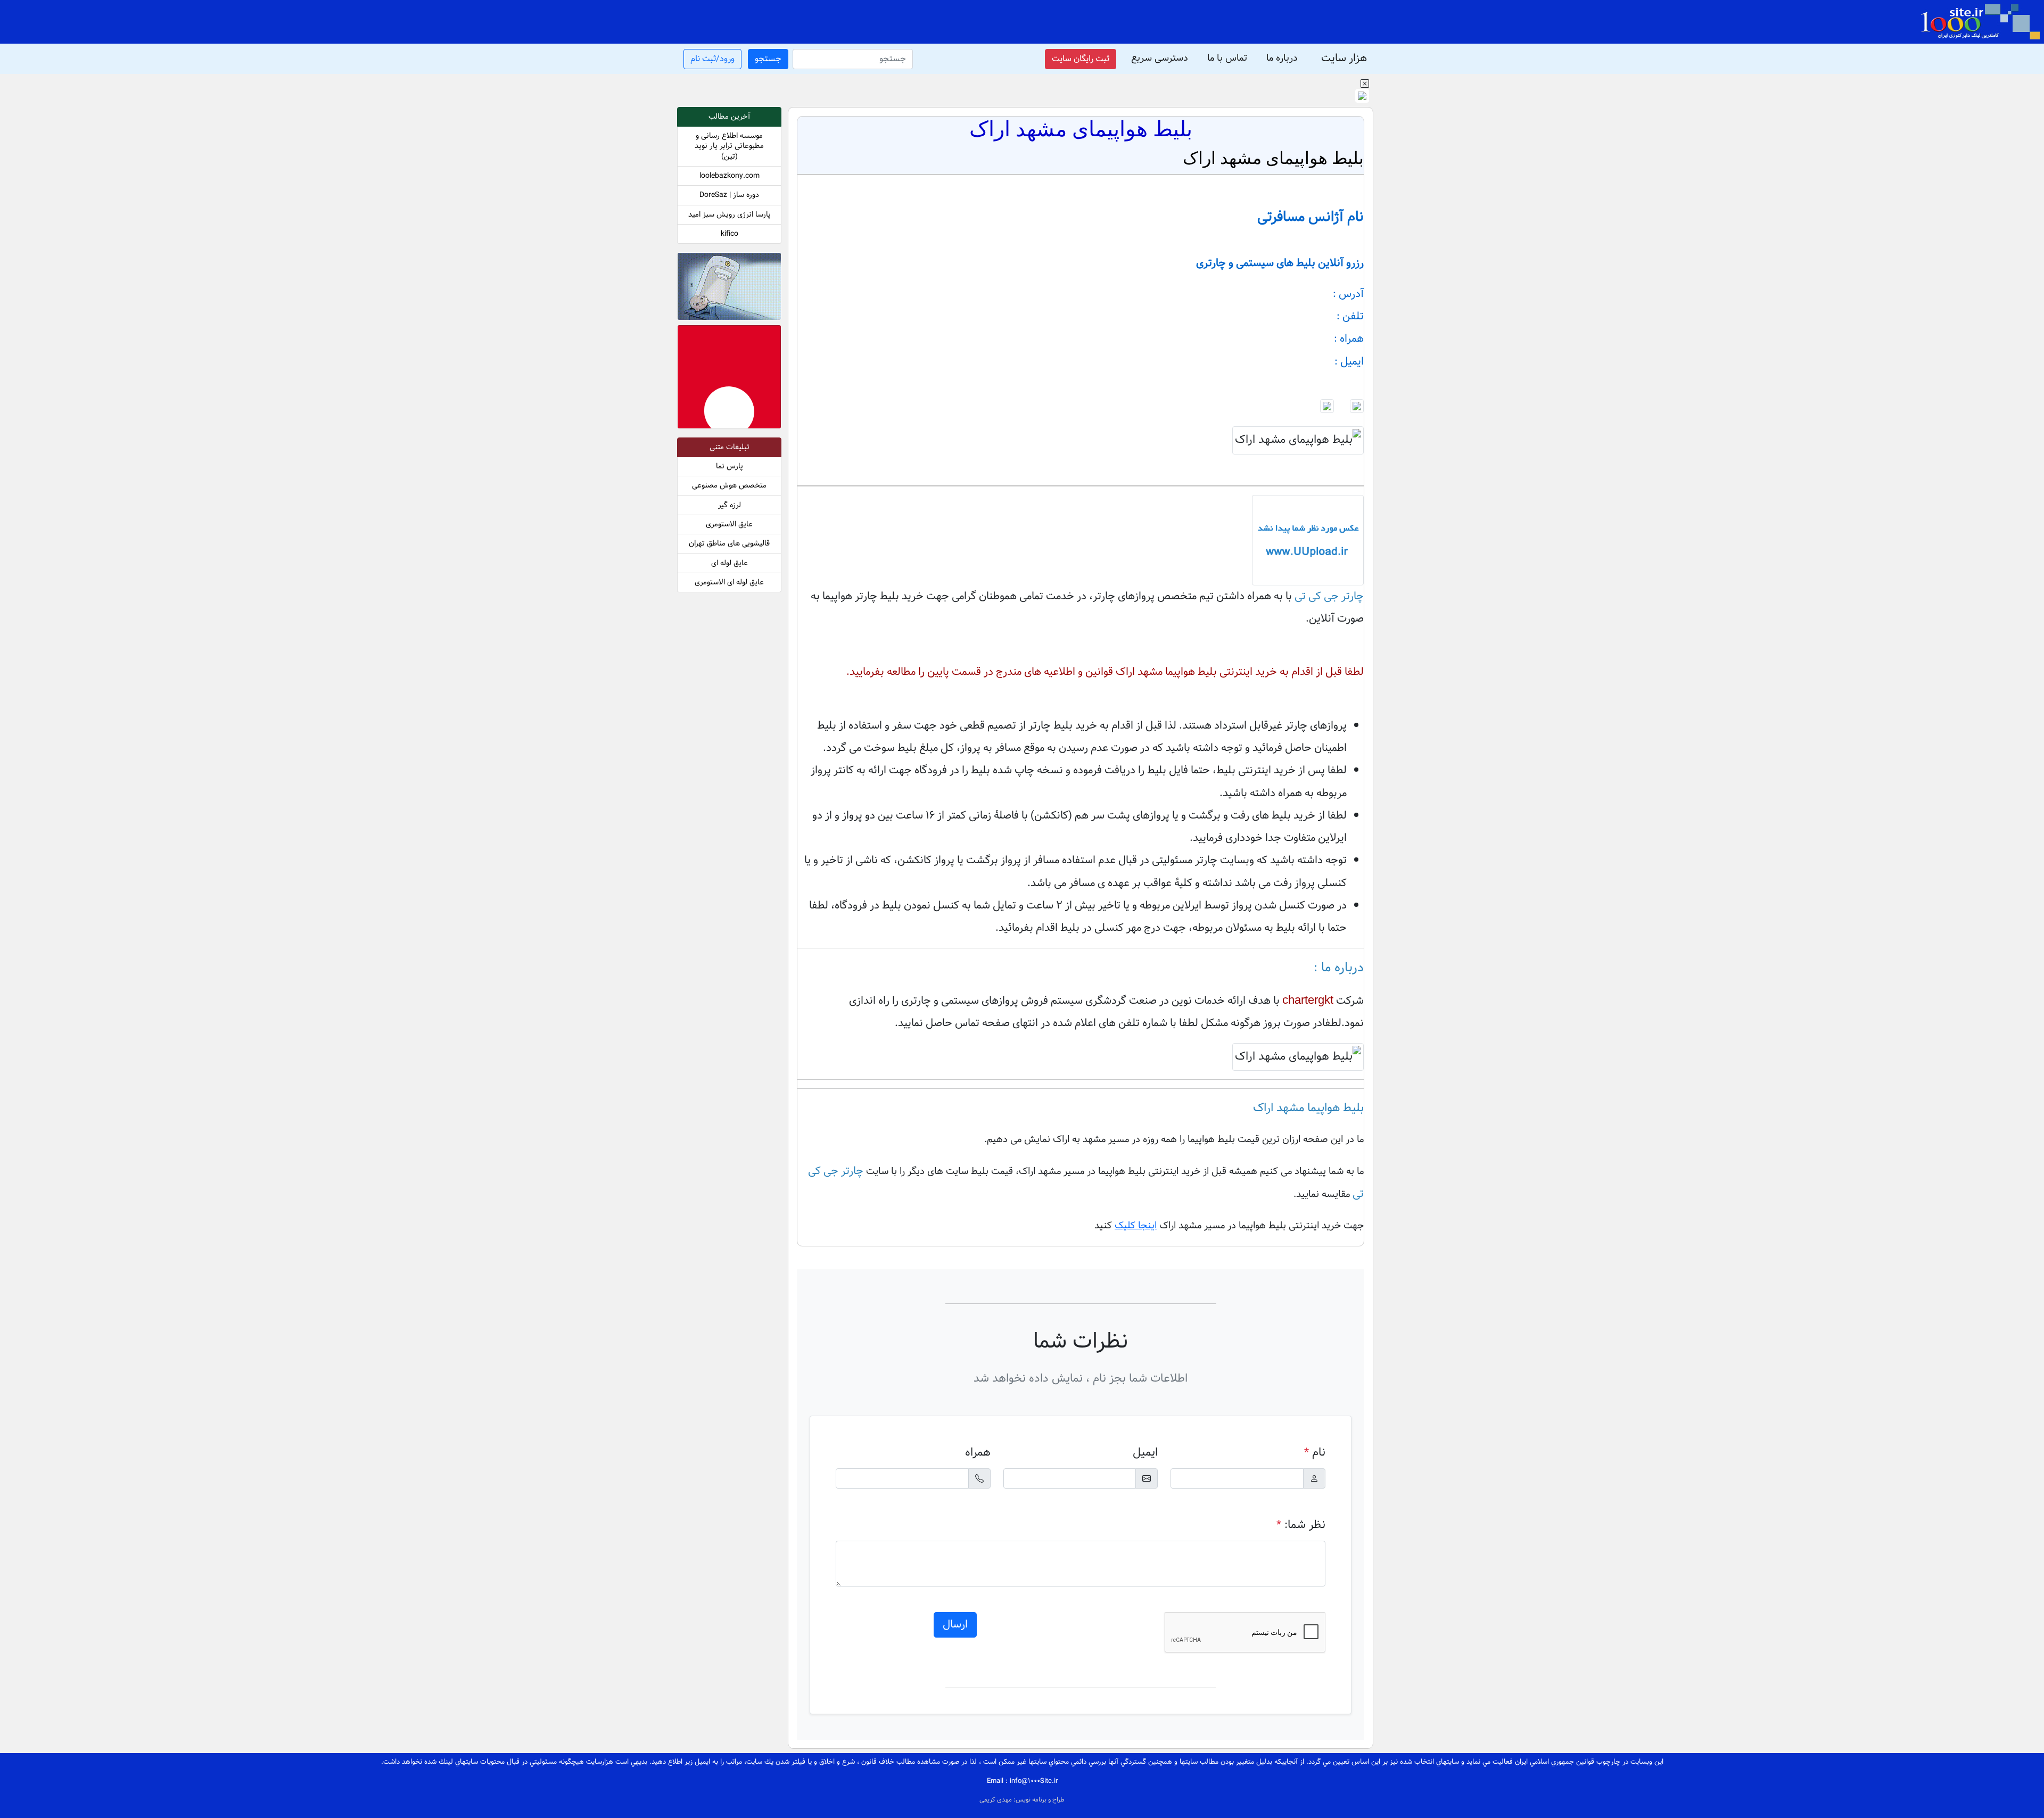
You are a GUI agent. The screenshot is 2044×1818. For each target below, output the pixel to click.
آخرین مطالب (729, 117)
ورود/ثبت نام (712, 59)
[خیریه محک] (729, 289)
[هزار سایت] (1980, 22)
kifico (730, 234)
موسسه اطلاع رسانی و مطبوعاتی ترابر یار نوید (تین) (729, 146)
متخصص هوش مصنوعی (729, 486)
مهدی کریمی (996, 1800)
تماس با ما (1227, 58)
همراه (978, 1453)
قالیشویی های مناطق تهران (729, 544)
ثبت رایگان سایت (1081, 59)
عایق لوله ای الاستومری (729, 582)
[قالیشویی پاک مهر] (729, 379)
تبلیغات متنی (730, 447)
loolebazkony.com (730, 176)
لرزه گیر (730, 505)
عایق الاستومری (729, 524)
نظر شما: (1301, 1525)
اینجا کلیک (1136, 1226)
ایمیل (1145, 1453)
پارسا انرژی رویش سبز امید (730, 215)
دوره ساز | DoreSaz (729, 195)
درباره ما (1282, 58)
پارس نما (730, 466)
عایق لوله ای (730, 563)
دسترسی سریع (1160, 58)
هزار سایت (1344, 59)
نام (1315, 1453)
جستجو (768, 59)
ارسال (955, 1625)
